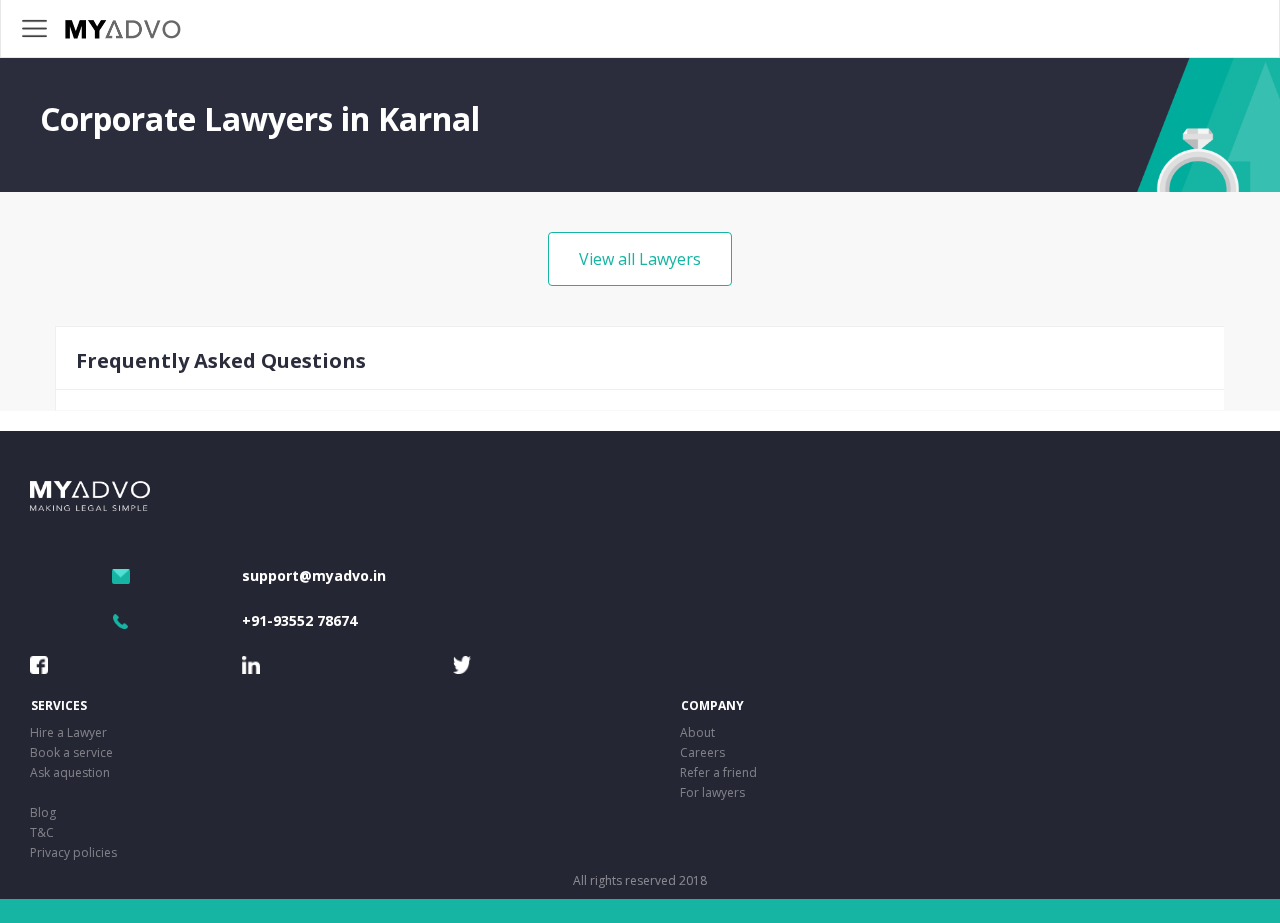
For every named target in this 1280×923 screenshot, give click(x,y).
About (697, 732)
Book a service (71, 752)
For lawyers (712, 792)
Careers (702, 752)
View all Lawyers (640, 259)
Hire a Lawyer (68, 732)
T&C (42, 832)
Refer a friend (718, 772)
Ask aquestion (70, 772)
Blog (43, 812)
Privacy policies (73, 852)
